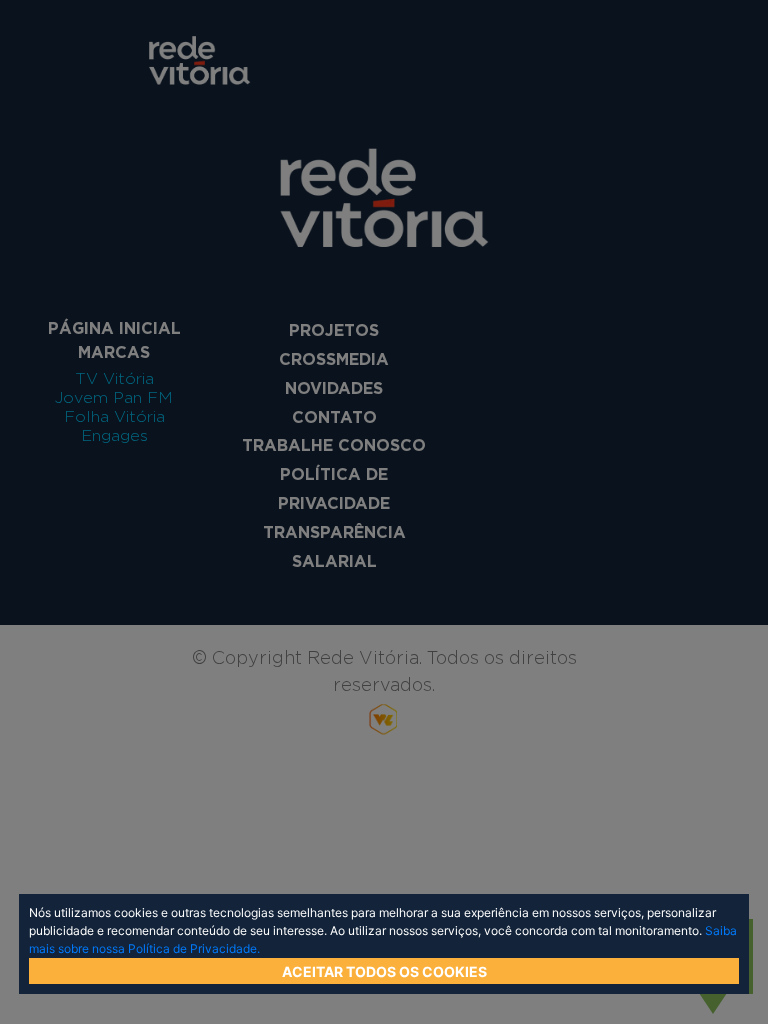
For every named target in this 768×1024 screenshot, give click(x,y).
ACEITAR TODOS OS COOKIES (384, 971)
